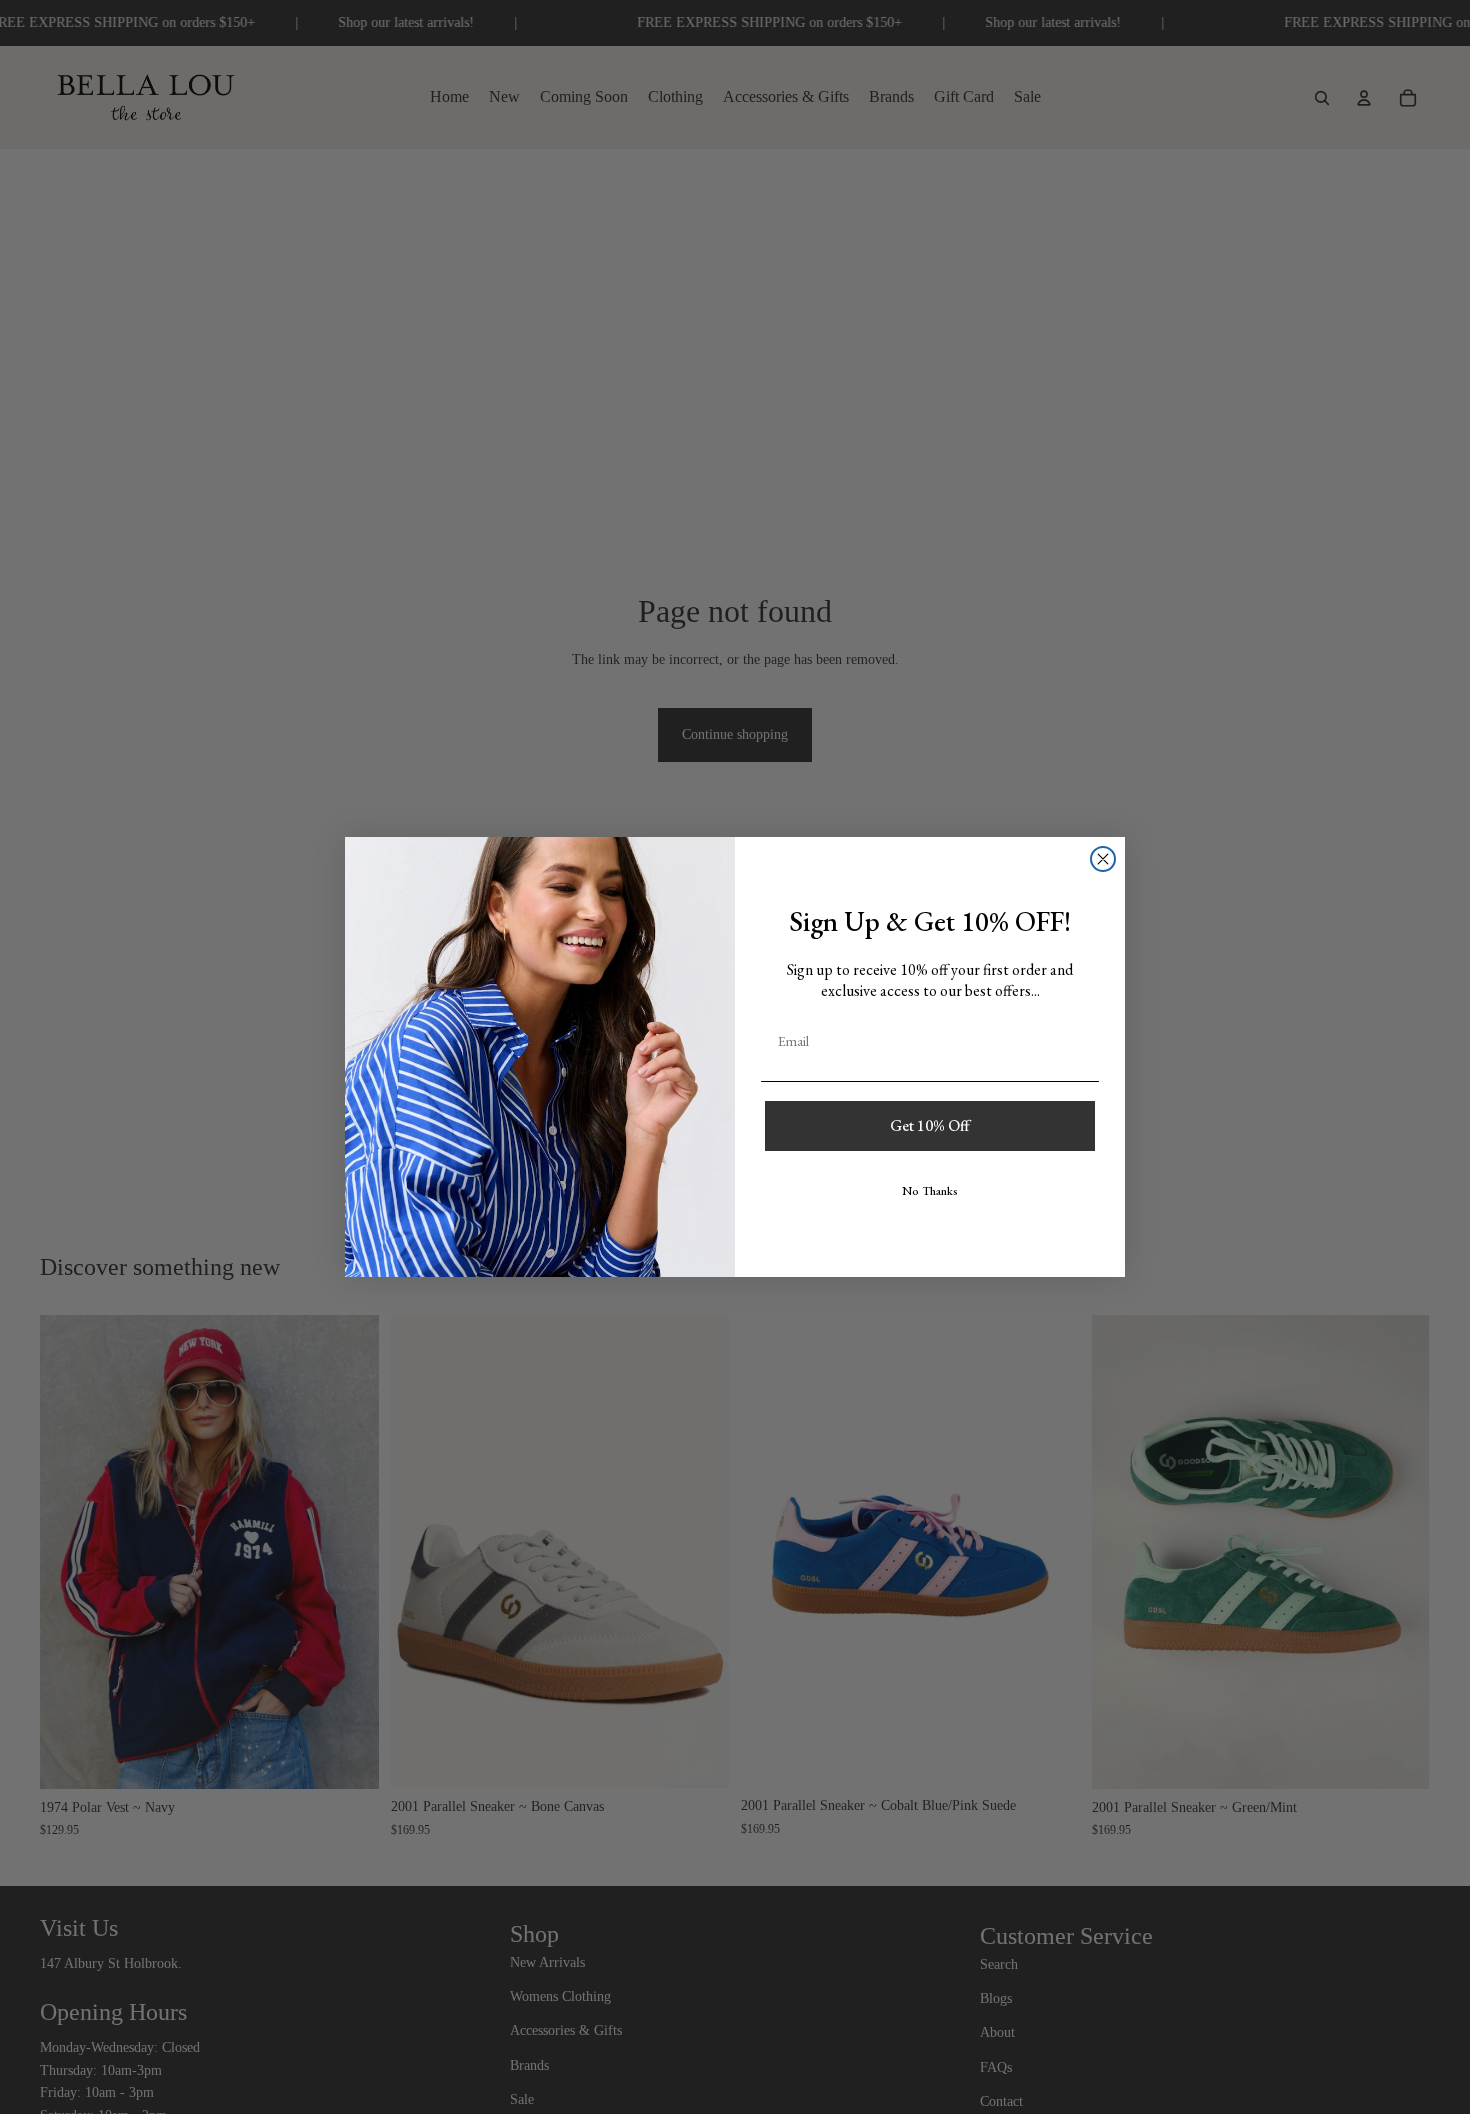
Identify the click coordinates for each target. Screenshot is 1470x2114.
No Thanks (930, 1191)
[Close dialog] (1103, 859)
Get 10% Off (930, 1125)
